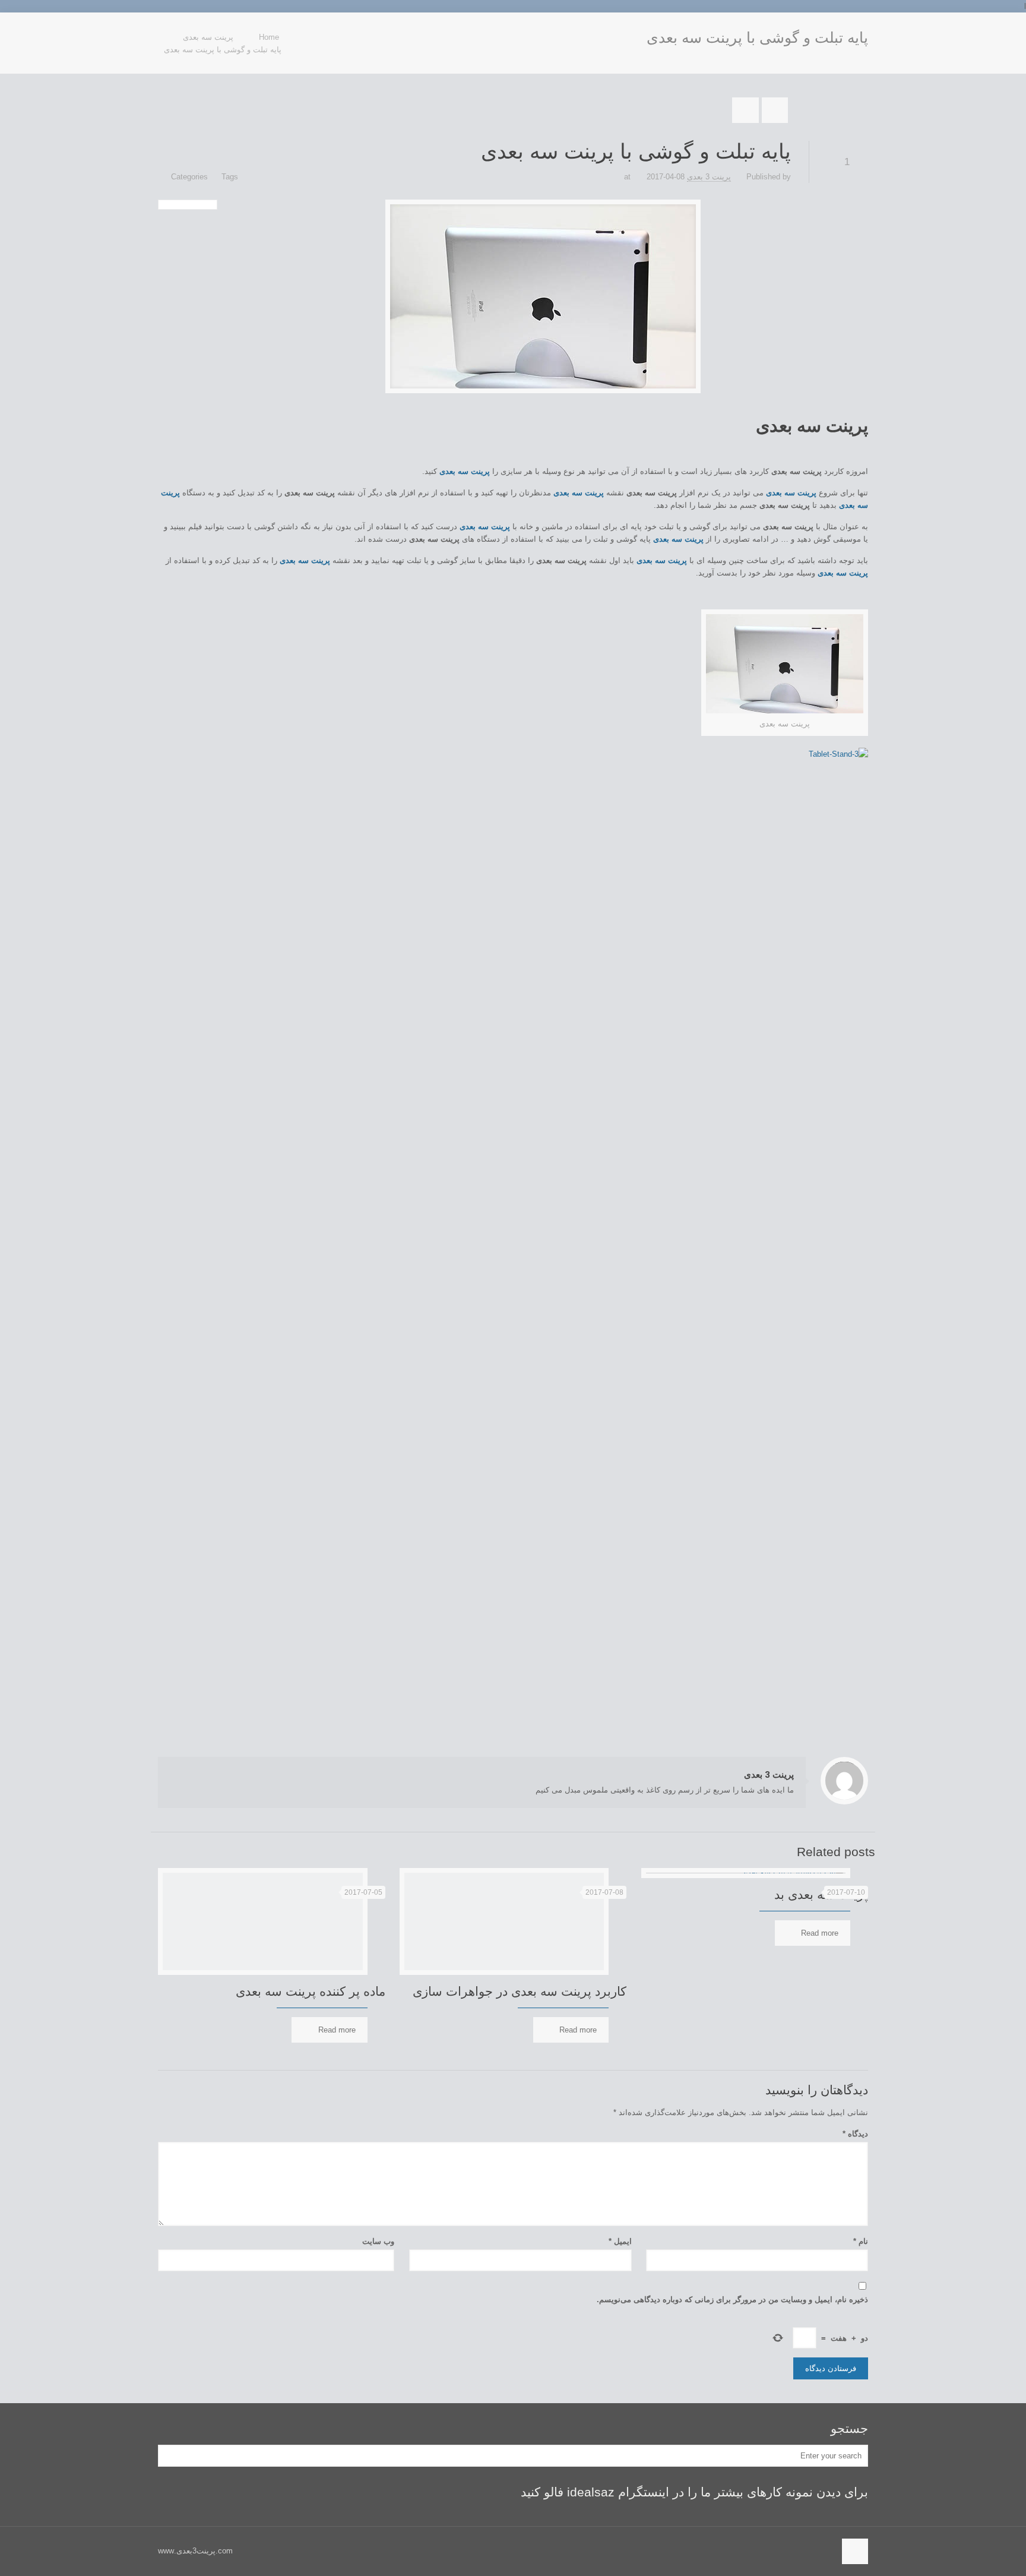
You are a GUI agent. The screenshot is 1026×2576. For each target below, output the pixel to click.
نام (861, 2241)
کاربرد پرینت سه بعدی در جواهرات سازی (520, 1991)
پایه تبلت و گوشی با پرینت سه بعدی (223, 50)
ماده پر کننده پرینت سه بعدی (311, 1991)
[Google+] (177, 30)
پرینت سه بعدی (812, 426)
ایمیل (620, 2241)
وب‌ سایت (378, 2241)
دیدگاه (855, 2134)
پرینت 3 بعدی (709, 177)
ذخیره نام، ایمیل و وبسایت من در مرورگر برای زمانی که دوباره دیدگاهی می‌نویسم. (732, 2300)
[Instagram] (164, 30)
